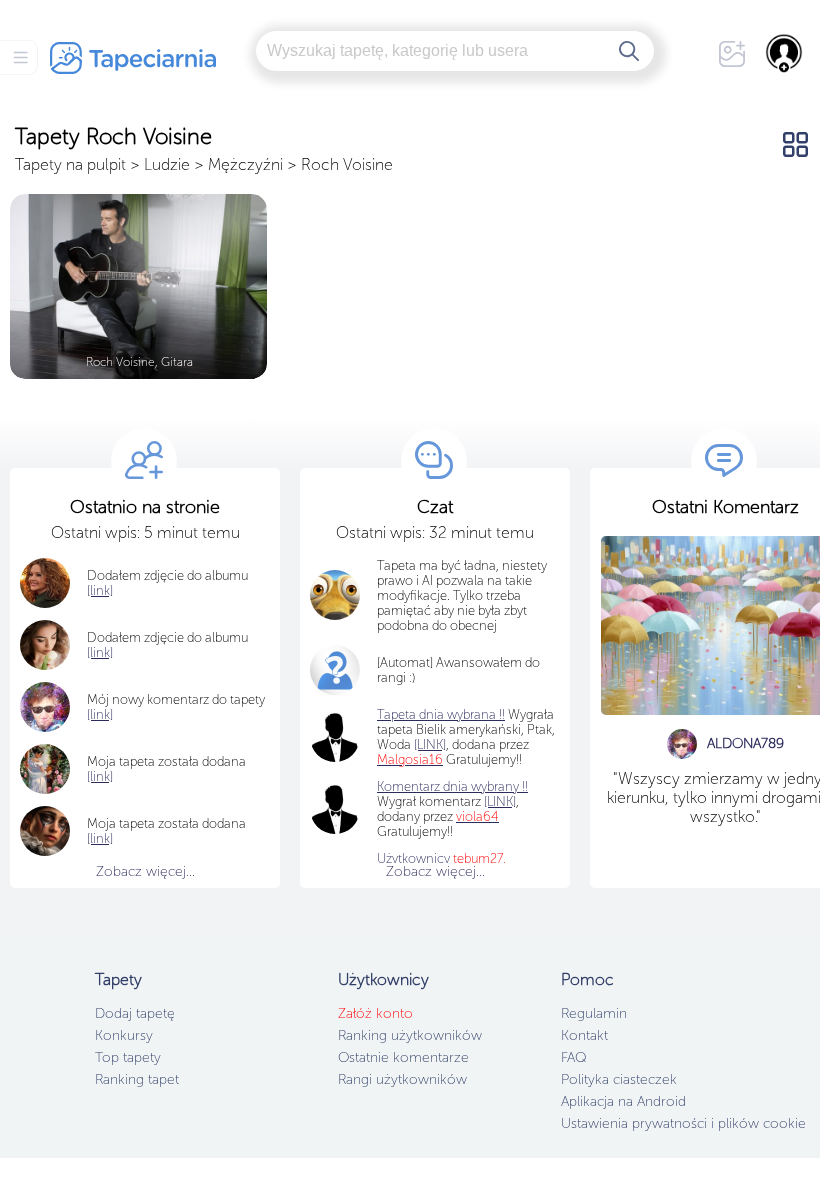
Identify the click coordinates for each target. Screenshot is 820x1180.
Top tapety (128, 1057)
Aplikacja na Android (623, 1101)
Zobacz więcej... (145, 871)
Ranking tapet (137, 1079)
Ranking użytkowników (410, 1035)
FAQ (573, 1057)
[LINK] (500, 801)
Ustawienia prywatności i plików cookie (683, 1123)
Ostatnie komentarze (403, 1057)
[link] (100, 776)
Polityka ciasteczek (619, 1079)
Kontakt (584, 1035)
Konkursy (124, 1035)
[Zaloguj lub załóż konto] (785, 53)
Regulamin (594, 1013)
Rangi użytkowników (402, 1079)
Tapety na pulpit (70, 164)
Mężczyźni (245, 164)
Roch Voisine (347, 164)
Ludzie (167, 164)
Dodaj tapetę (135, 1013)
